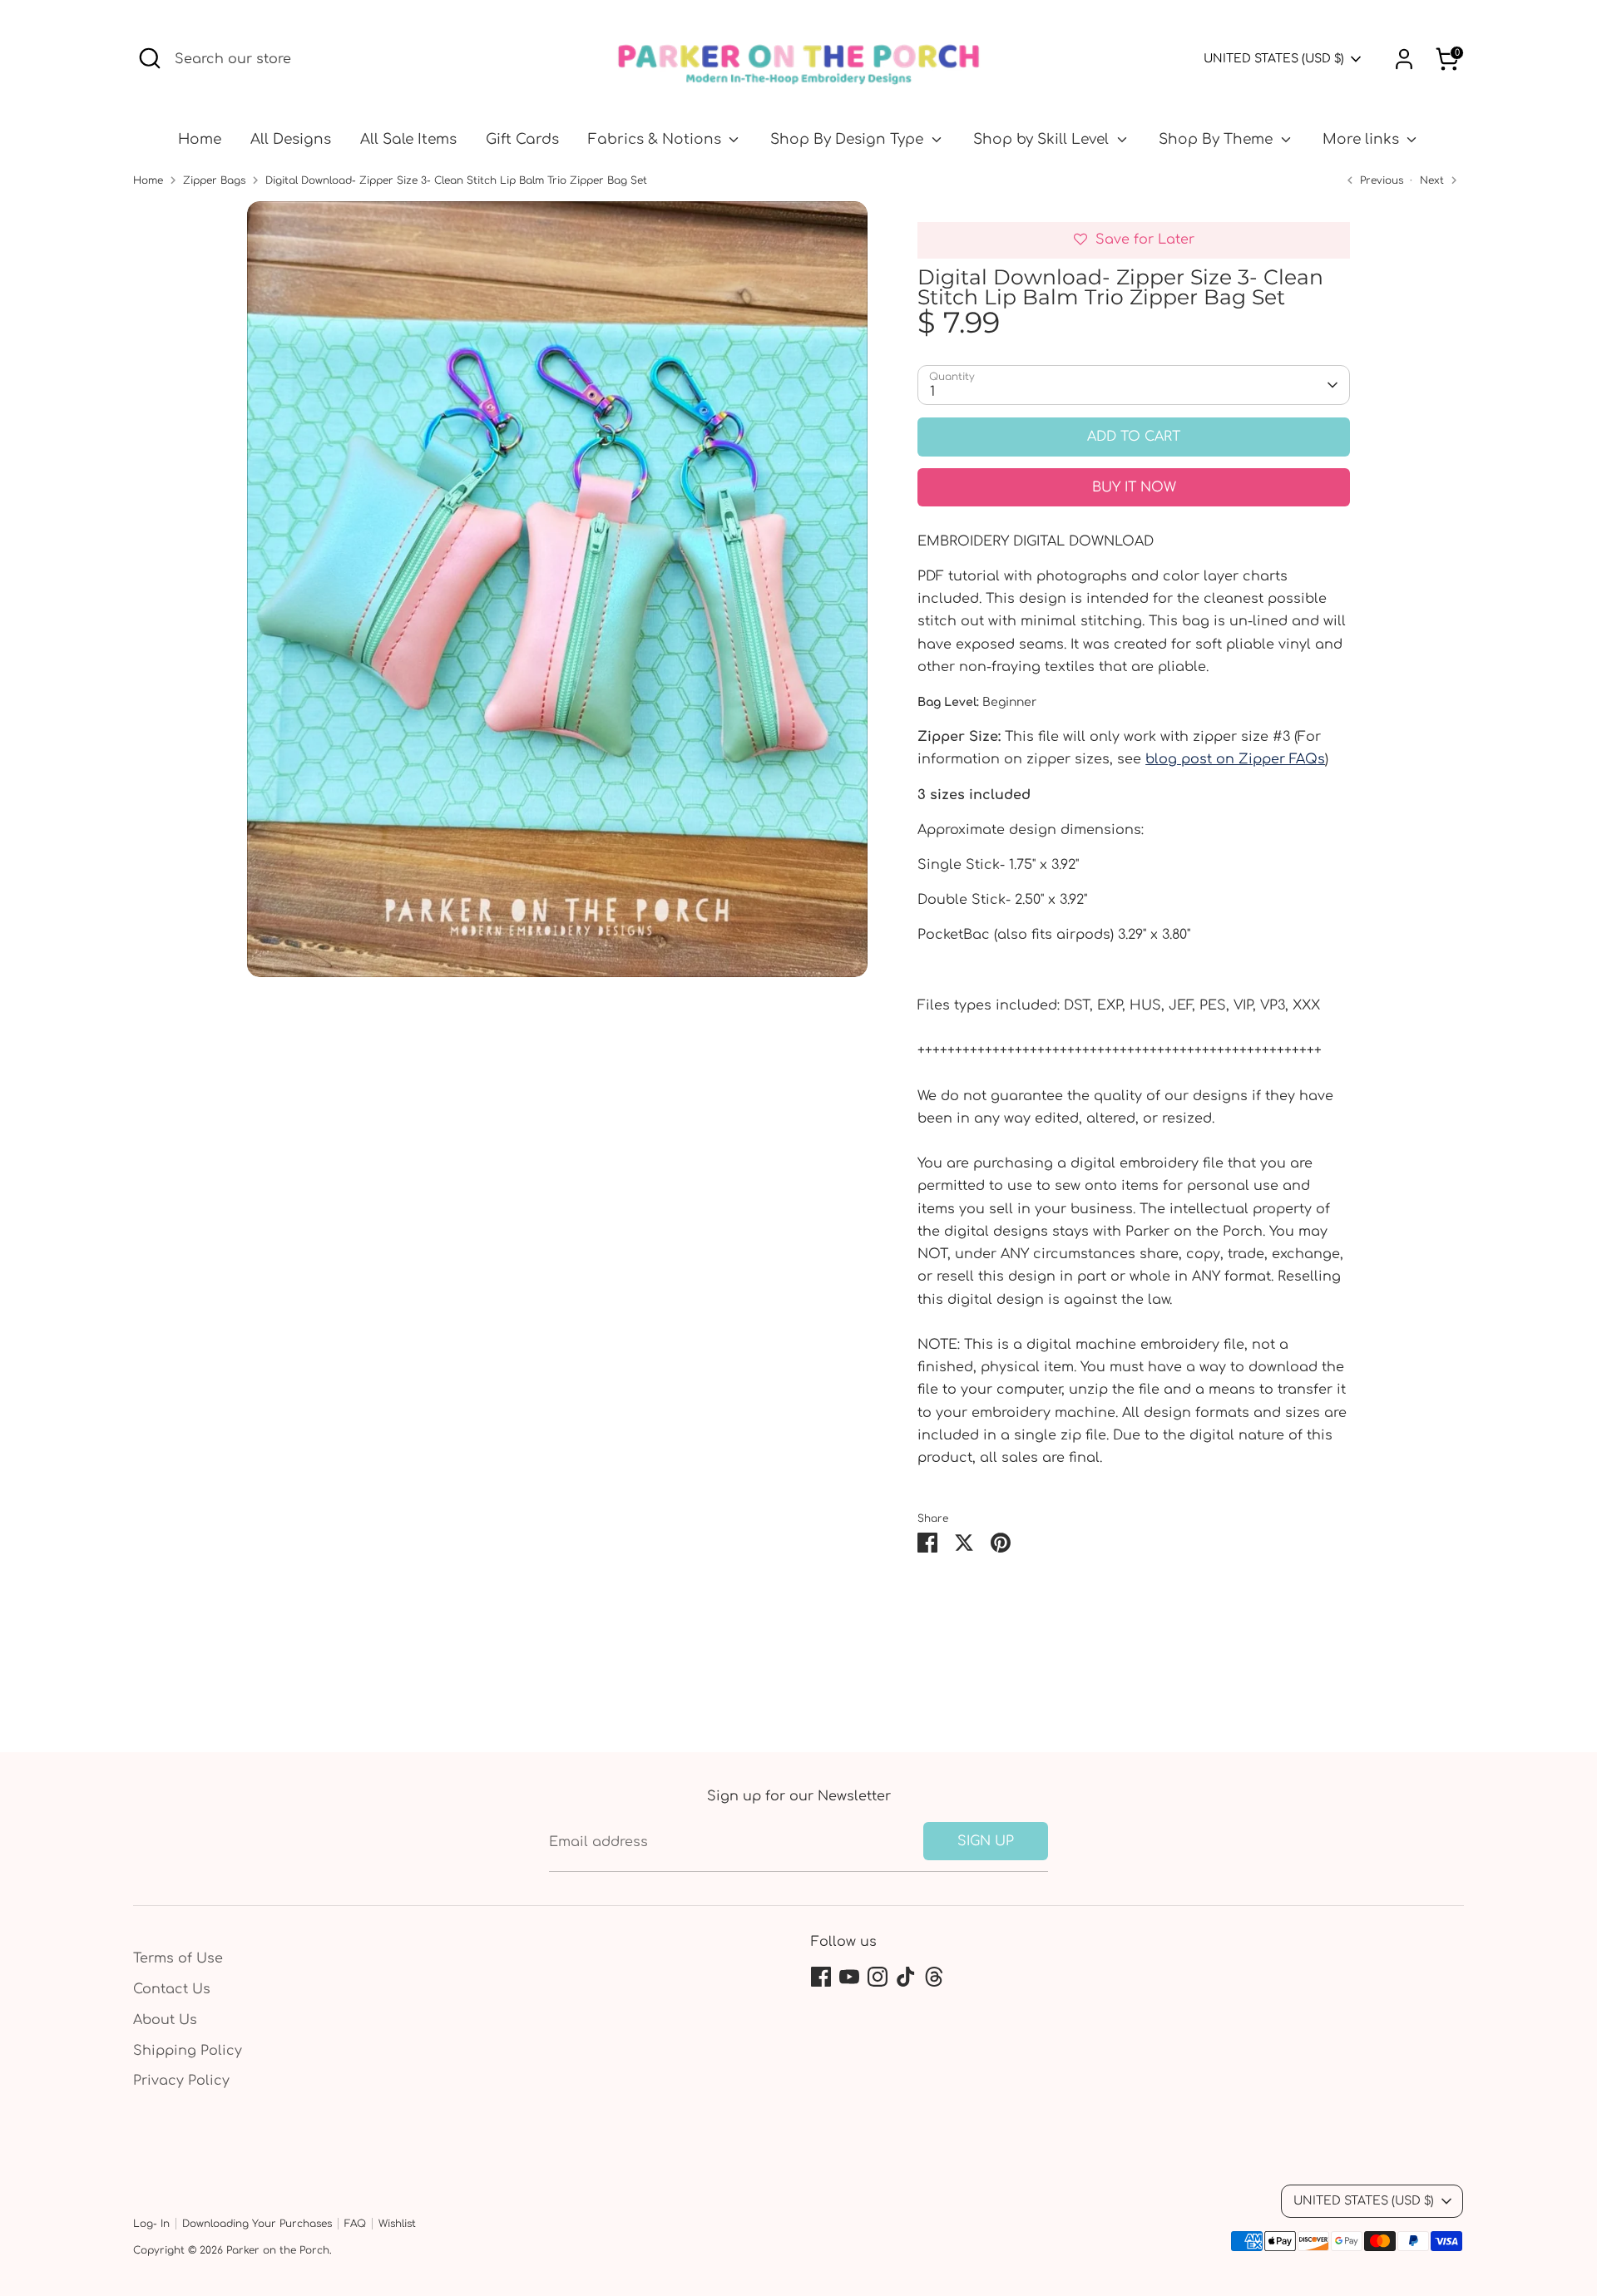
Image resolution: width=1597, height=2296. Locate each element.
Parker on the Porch (278, 2250)
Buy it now (1134, 487)
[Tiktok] (906, 1977)
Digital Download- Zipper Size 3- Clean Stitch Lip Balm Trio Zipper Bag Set (456, 180)
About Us (165, 2020)
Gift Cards (522, 139)
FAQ (355, 2224)
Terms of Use (178, 1958)
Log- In (151, 2224)
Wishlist (397, 2224)
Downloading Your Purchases (257, 2224)
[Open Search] (150, 58)
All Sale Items (408, 139)
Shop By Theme (1218, 139)
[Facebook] (821, 1977)
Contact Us (172, 1989)
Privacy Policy (181, 2081)
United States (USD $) (1274, 59)
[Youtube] (849, 1977)
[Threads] (934, 1977)
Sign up (986, 1841)
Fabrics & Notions (657, 139)
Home (200, 139)
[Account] (1404, 59)
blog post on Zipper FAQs (1235, 759)
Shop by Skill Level (1043, 139)
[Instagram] (878, 1977)
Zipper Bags (214, 180)
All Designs (291, 139)
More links (1363, 139)
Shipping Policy (188, 2051)
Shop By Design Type (849, 139)
